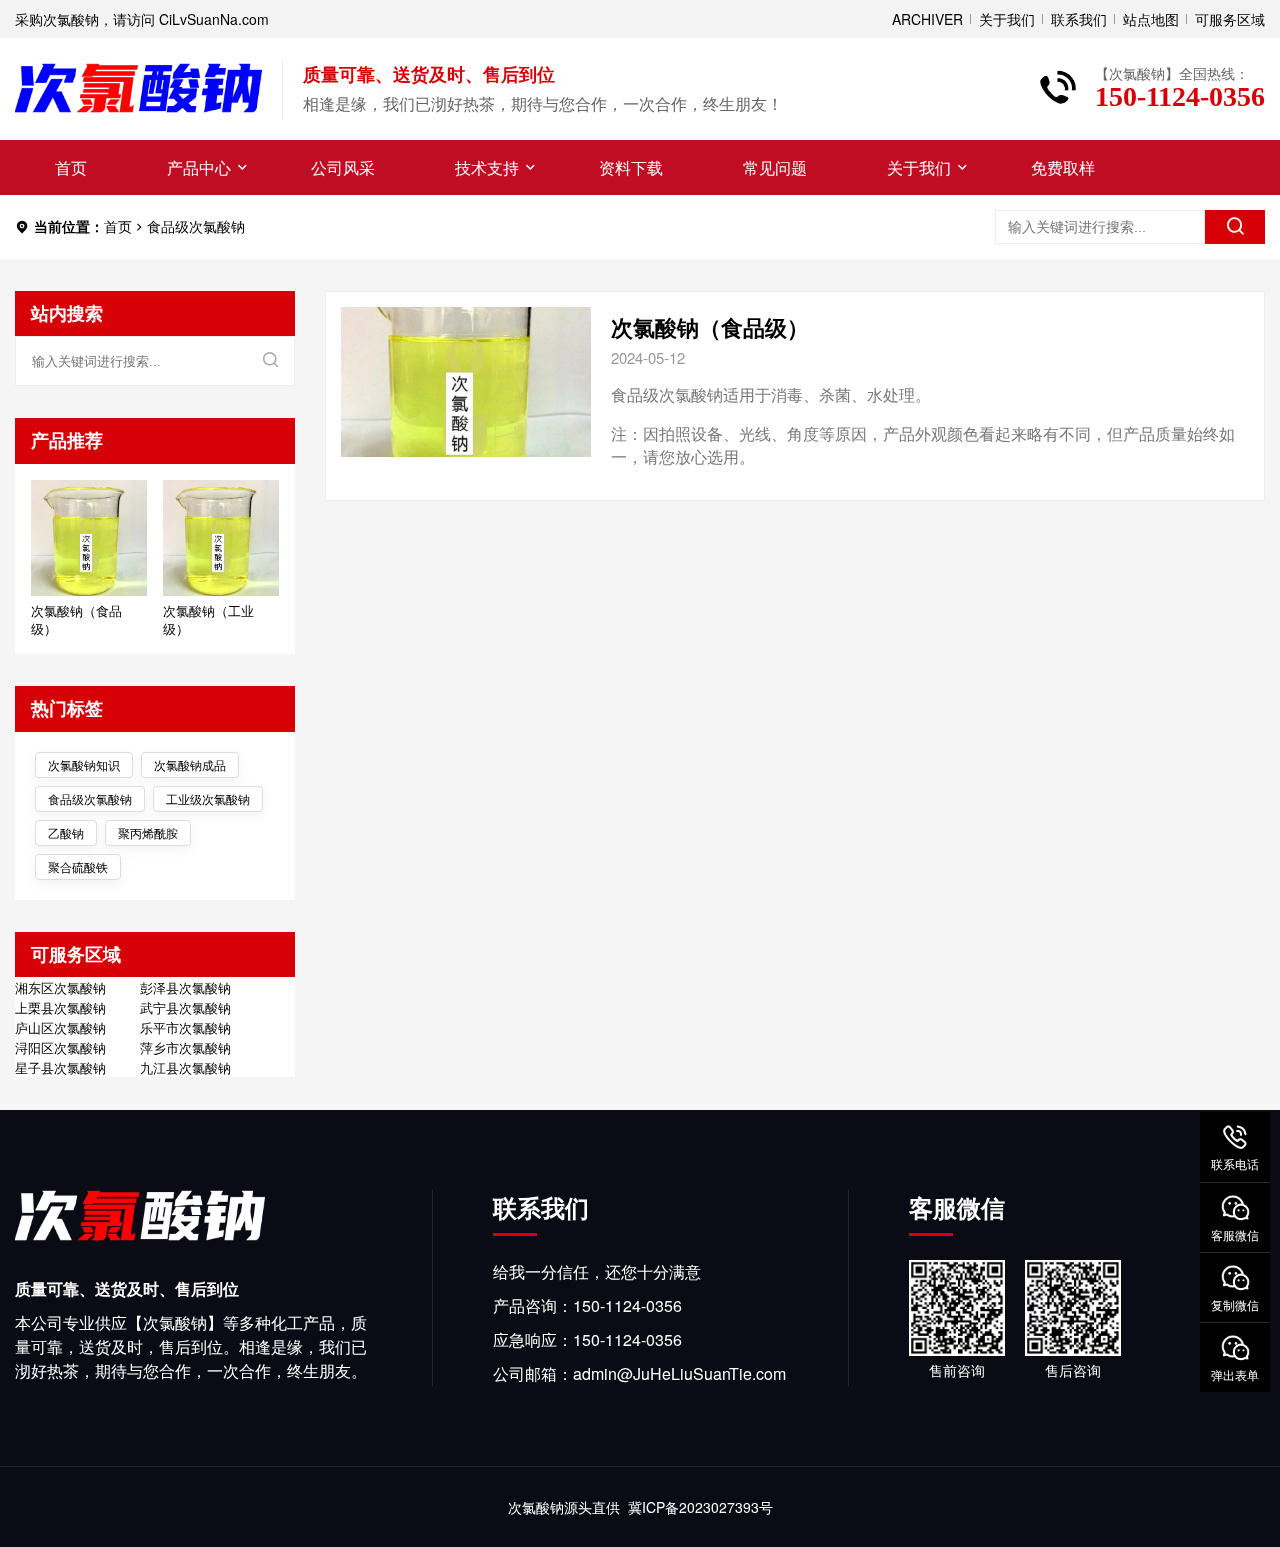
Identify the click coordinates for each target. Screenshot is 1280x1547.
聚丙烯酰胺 (148, 832)
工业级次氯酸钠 (208, 798)
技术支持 (487, 167)
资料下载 (631, 167)
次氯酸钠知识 (84, 764)
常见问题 (775, 167)
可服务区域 (1230, 19)
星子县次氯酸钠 (60, 1068)
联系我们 (1079, 19)
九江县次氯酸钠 (185, 1068)
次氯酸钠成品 (190, 764)
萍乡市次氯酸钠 (185, 1048)
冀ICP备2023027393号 (700, 1507)
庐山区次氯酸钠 (60, 1028)
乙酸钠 (66, 832)
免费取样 (1063, 167)
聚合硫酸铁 (78, 866)
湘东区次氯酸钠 (60, 988)
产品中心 (199, 167)
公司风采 (343, 167)
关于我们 (1007, 19)
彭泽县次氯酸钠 (185, 988)
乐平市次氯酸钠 (185, 1028)
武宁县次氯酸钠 (185, 1008)
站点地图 (1151, 19)
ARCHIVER (927, 19)
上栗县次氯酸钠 (60, 1008)
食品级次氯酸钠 (90, 798)
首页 (71, 167)
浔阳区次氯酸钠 (60, 1048)
